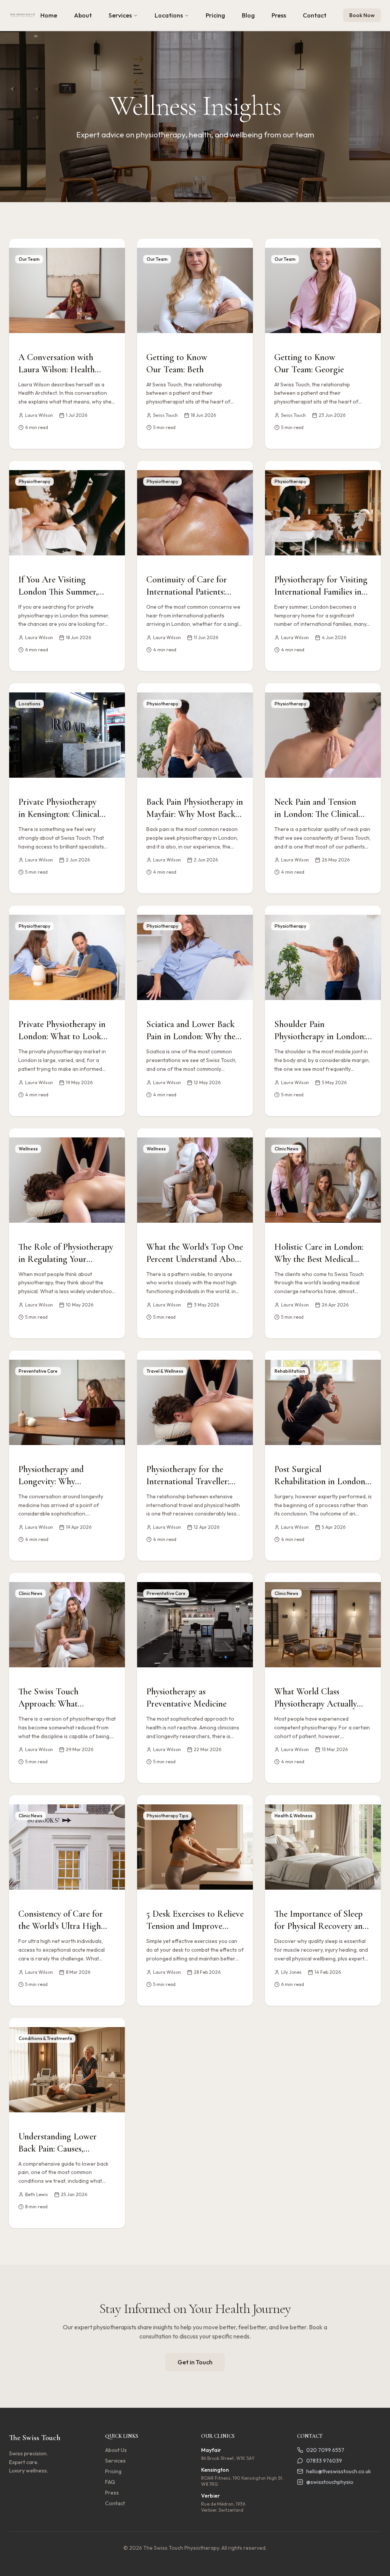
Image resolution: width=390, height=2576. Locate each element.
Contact (315, 15)
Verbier (210, 2496)
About (83, 15)
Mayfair (211, 2450)
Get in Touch (195, 2362)
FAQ (110, 2482)
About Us (116, 2450)
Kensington (215, 2470)
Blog (248, 15)
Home (49, 15)
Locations (169, 15)
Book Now (362, 15)
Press (279, 15)
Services (120, 15)
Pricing (215, 15)
